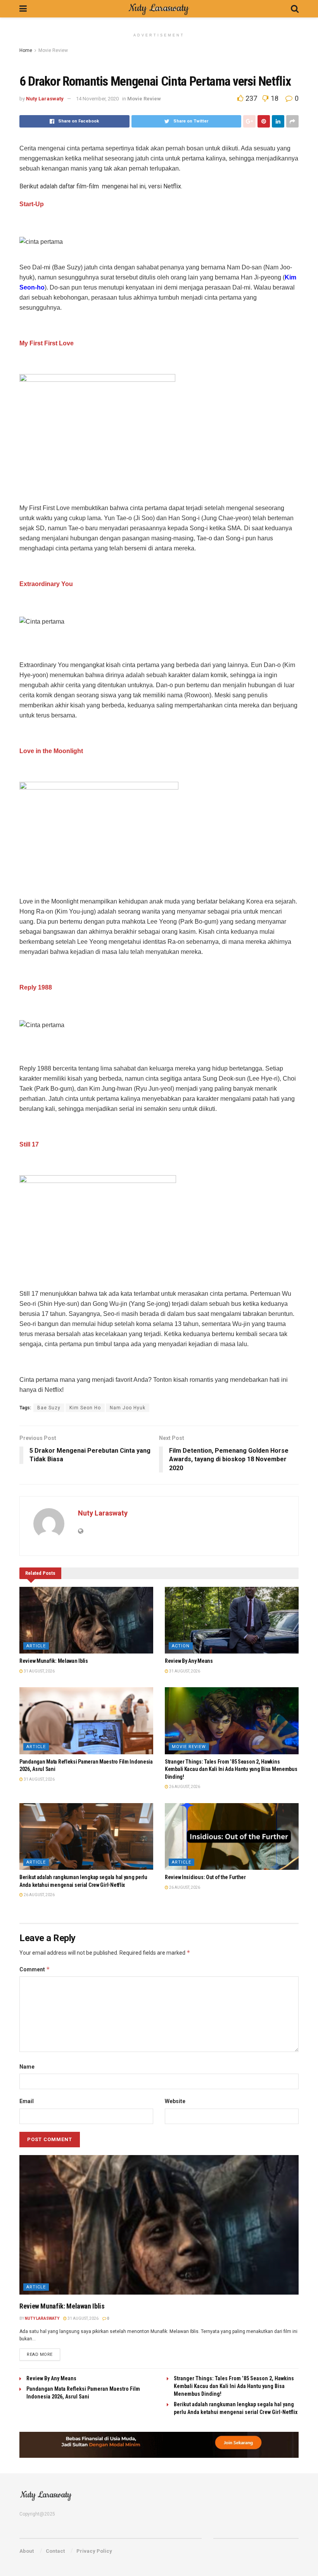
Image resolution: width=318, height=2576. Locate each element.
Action (181, 1646)
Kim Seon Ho (85, 1408)
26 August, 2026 (184, 1787)
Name (27, 2067)
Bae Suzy (49, 1408)
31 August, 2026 (39, 1671)
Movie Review (53, 50)
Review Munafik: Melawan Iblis (54, 1661)
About (27, 2551)
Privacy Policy (94, 2551)
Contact (55, 2551)
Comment (35, 1969)
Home (26, 50)
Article (36, 1646)
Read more (40, 2354)
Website (175, 2101)
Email (27, 2101)
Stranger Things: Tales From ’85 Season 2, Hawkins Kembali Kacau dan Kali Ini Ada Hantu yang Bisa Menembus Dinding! (231, 1769)
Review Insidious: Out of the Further (205, 1877)
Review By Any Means (189, 1661)
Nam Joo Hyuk (128, 1408)
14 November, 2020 (97, 99)
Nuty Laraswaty (45, 99)
